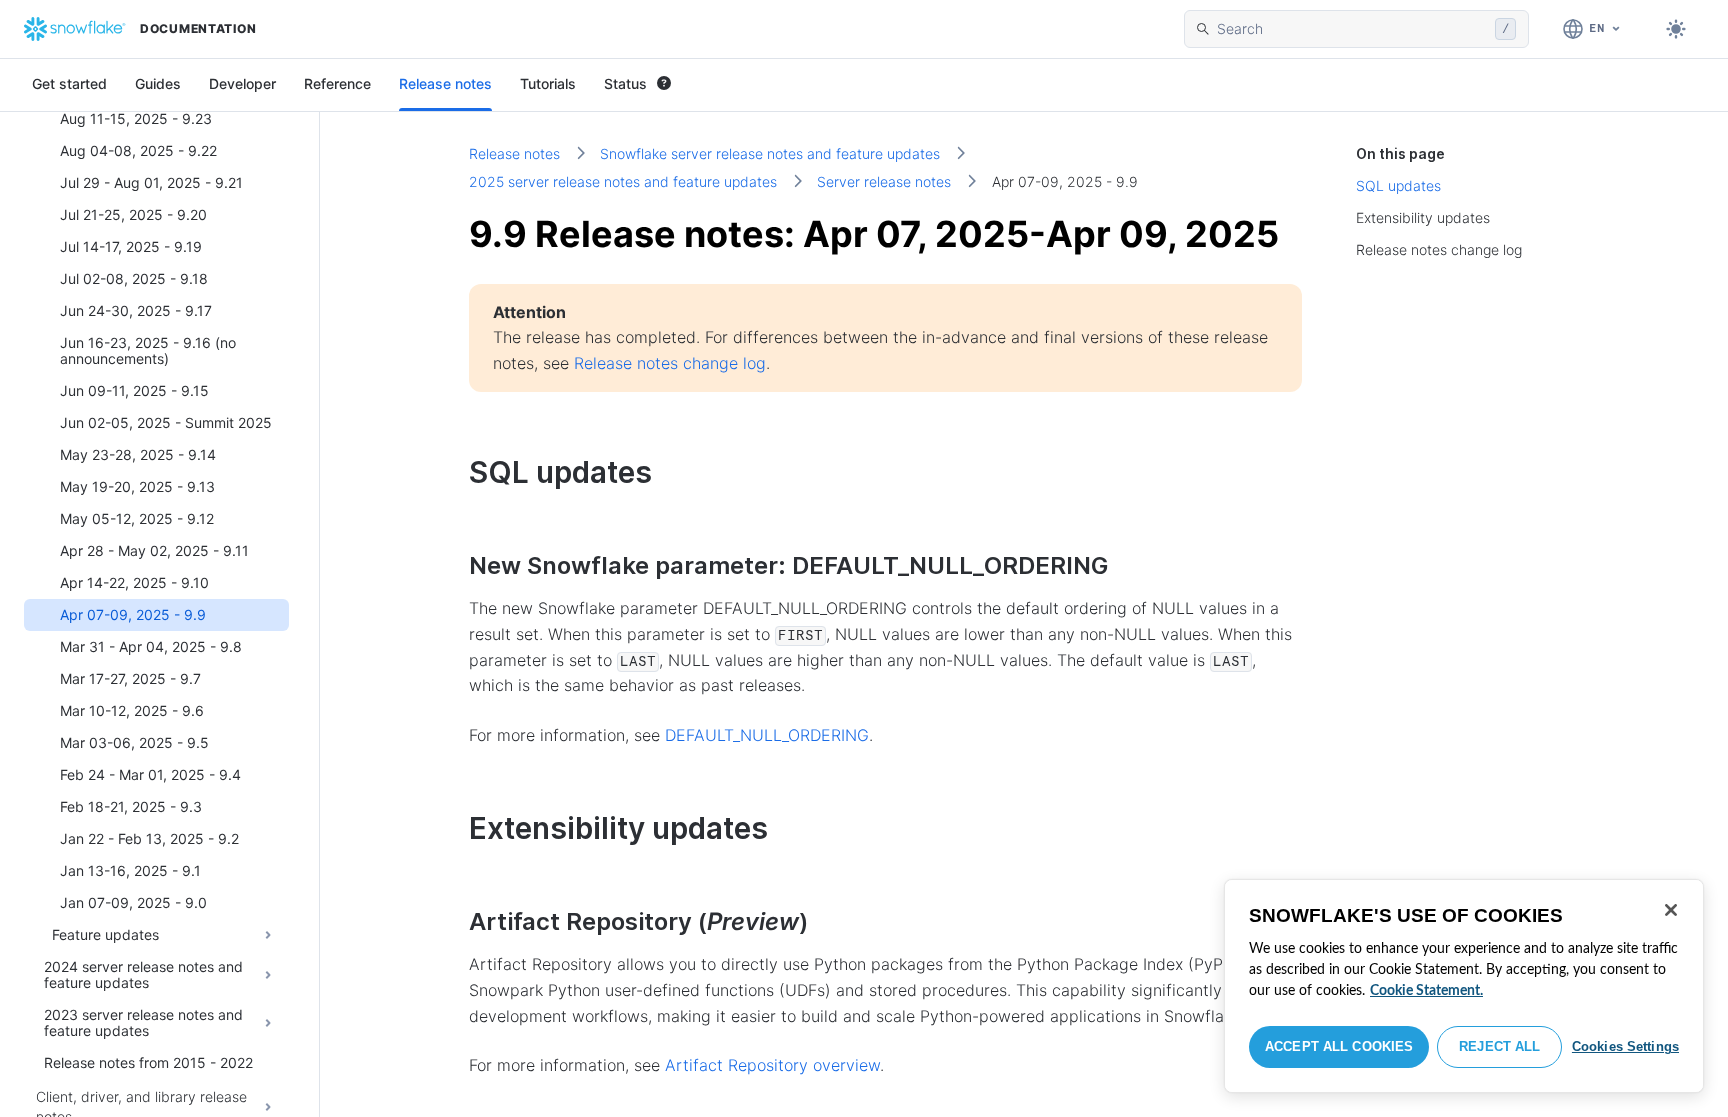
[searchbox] (1352, 29)
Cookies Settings (1625, 1046)
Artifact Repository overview (772, 1065)
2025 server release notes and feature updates (623, 181)
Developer (242, 83)
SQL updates (1398, 185)
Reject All (1499, 1046)
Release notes (445, 83)
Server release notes (884, 181)
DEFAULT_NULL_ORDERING (767, 735)
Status (625, 83)
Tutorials (548, 83)
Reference (337, 83)
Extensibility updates (1423, 217)
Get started (69, 83)
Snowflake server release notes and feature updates (770, 153)
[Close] (1671, 910)
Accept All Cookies (1339, 1046)
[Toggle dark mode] (1676, 29)
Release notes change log (670, 363)
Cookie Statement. (1426, 991)
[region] (1464, 986)
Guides (158, 83)
